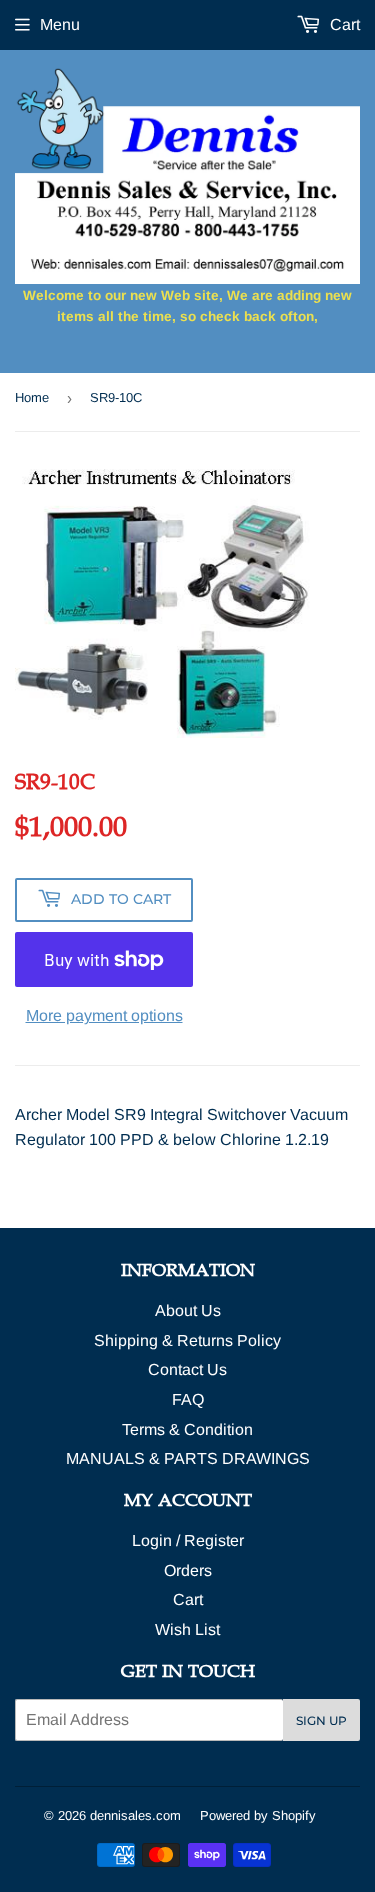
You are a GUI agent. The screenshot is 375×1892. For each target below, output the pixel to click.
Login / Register (188, 1540)
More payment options (104, 1015)
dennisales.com (135, 1815)
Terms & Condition (187, 1429)
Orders (188, 1570)
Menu (60, 24)
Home (32, 397)
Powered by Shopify (258, 1815)
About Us (188, 1310)
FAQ (188, 1399)
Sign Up (321, 1720)
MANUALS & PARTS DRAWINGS (188, 1458)
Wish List (187, 1629)
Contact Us (187, 1369)
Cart (343, 24)
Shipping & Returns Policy (187, 1340)
